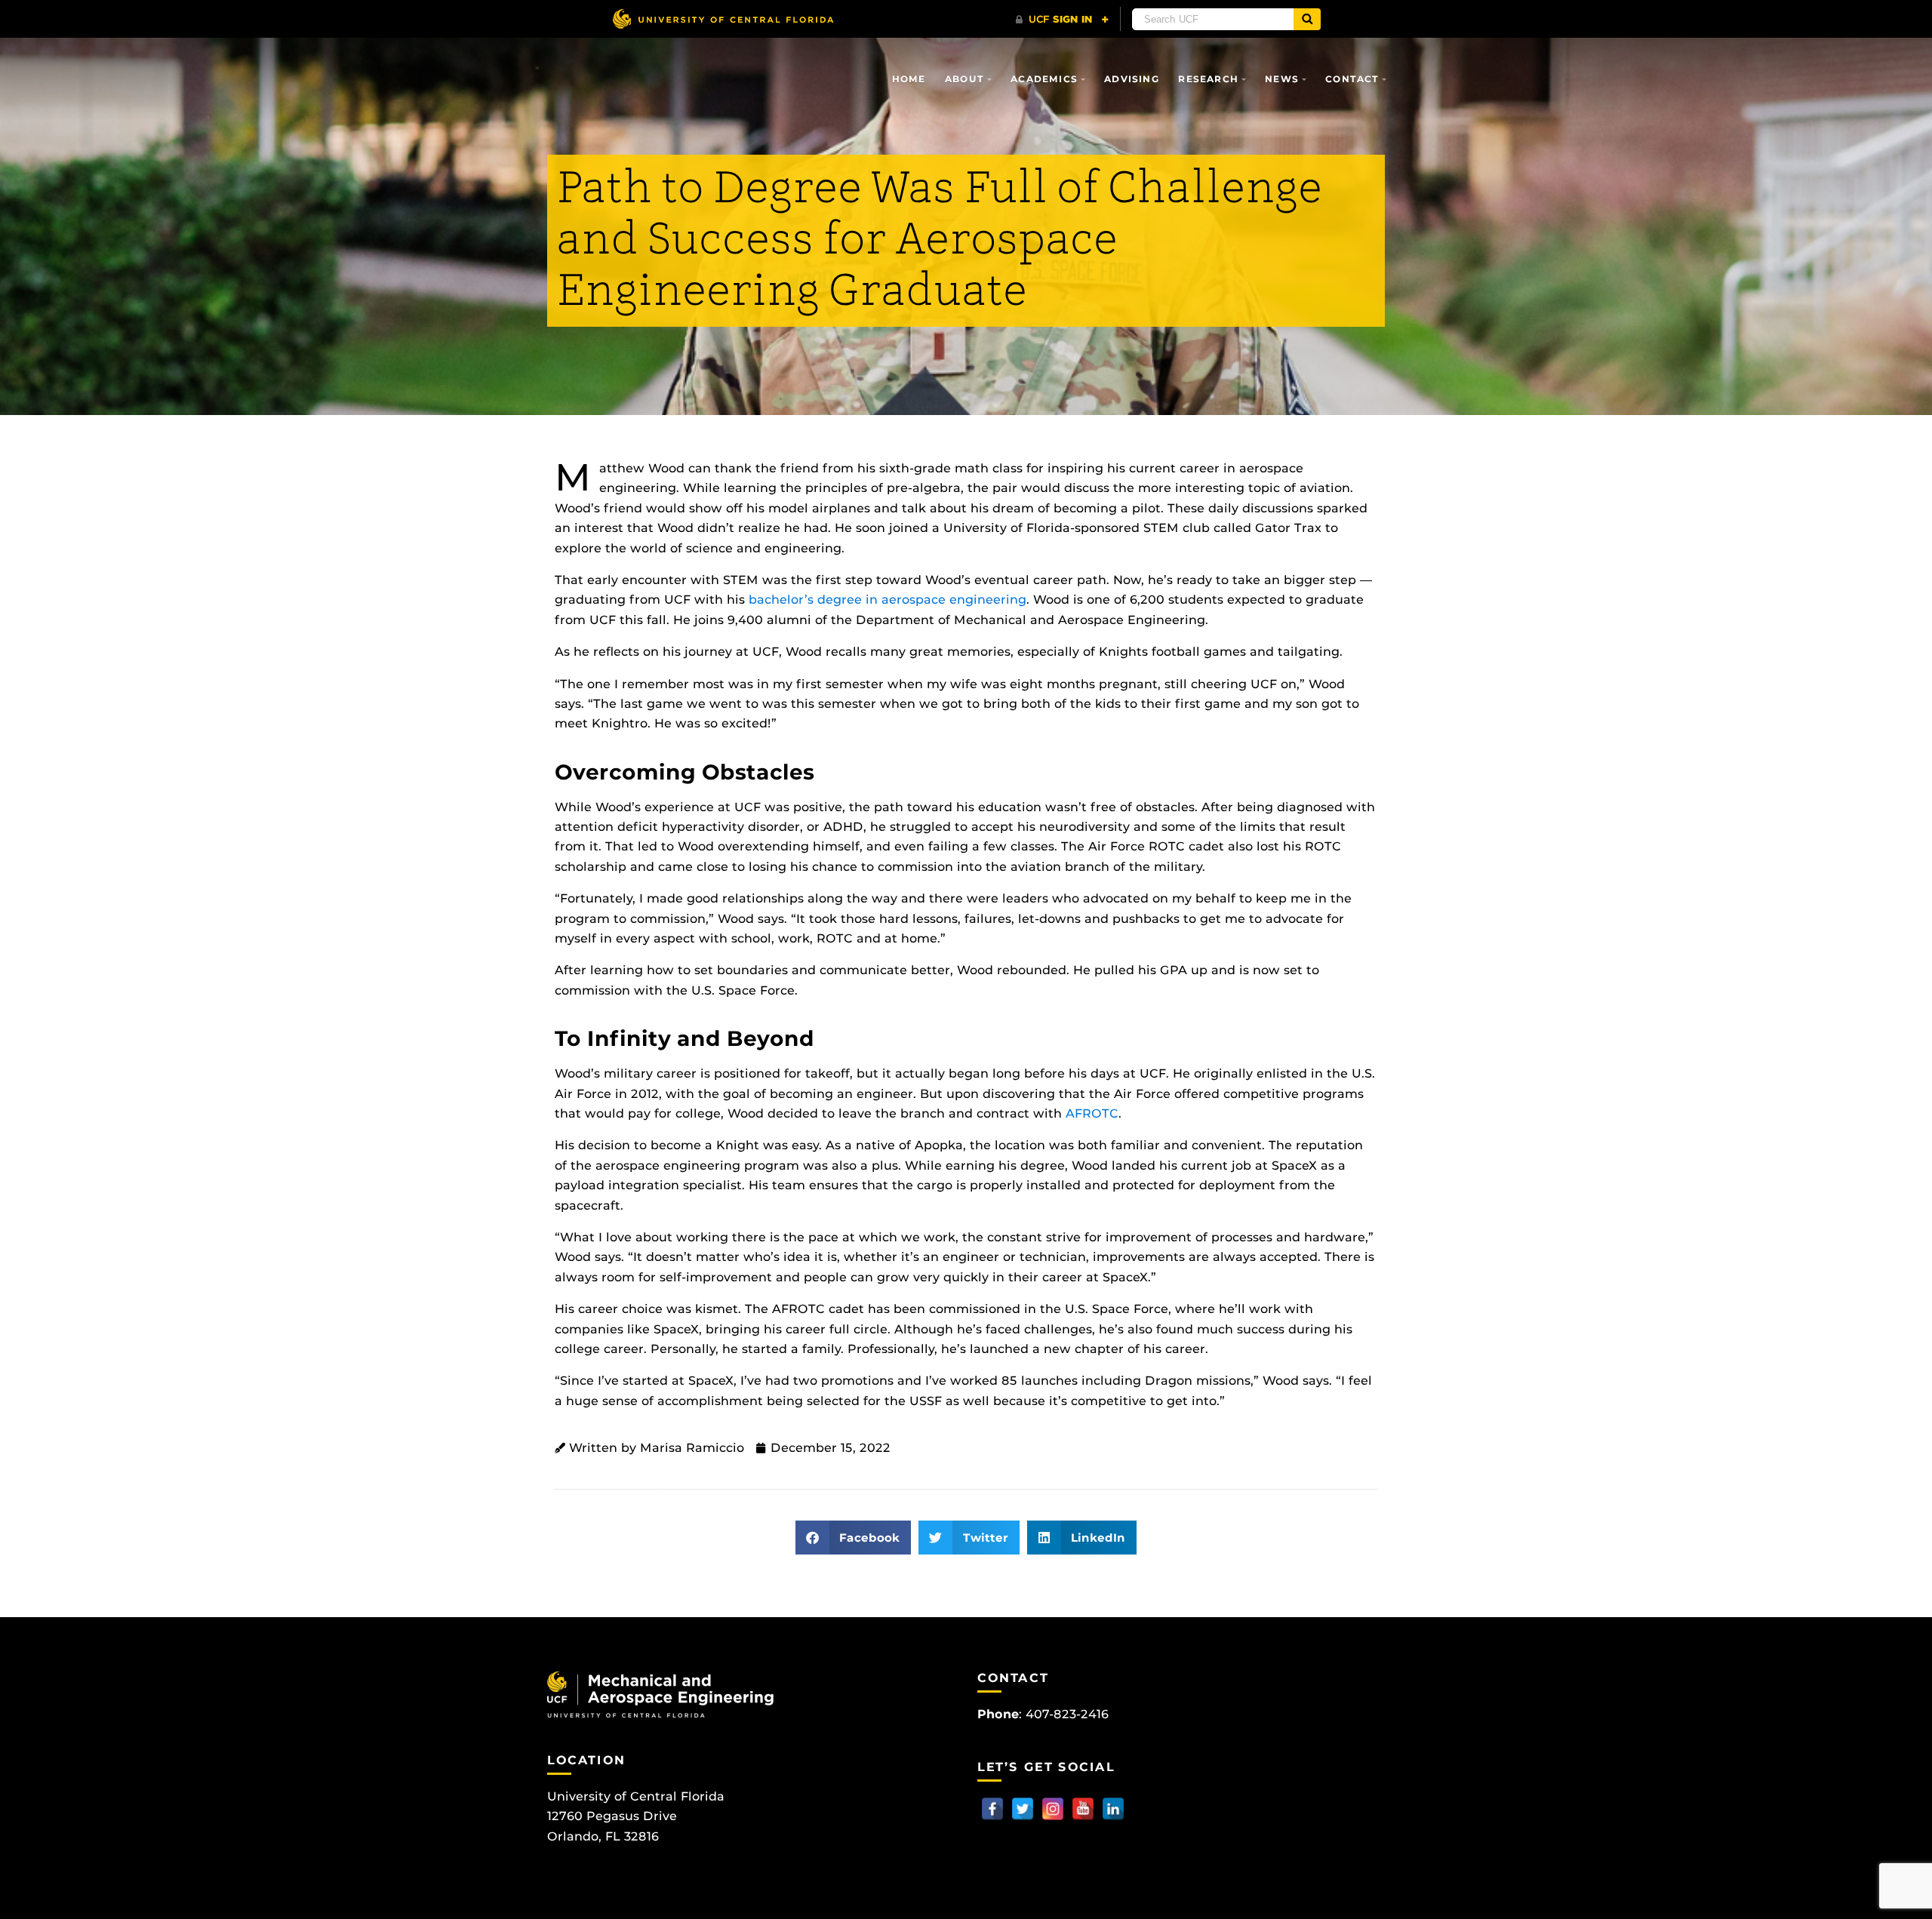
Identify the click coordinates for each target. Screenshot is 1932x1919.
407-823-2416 (1067, 1714)
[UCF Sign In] (1062, 20)
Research (1208, 79)
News (1282, 79)
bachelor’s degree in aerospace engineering (888, 600)
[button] (854, 1538)
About (964, 79)
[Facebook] (992, 1809)
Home (909, 79)
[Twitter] (1023, 1809)
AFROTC (1092, 1113)
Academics (1044, 79)
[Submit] (1307, 19)
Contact (1352, 79)
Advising (1132, 79)
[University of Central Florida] (723, 18)
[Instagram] (1053, 1809)
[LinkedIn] (1113, 1809)
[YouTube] (1083, 1809)
